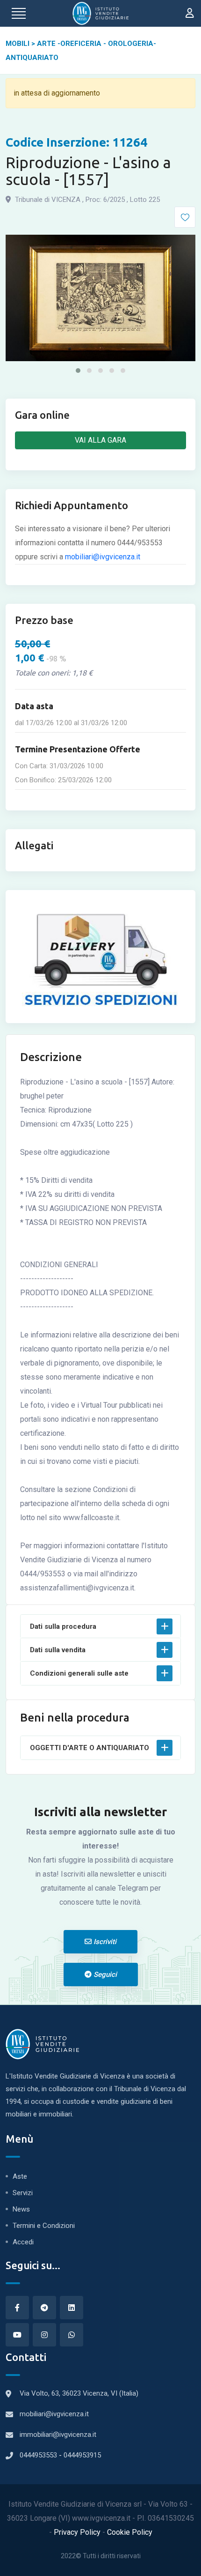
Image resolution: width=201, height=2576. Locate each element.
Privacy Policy (78, 2532)
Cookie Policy (130, 2532)
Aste (20, 2176)
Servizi (23, 2193)
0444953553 (39, 2455)
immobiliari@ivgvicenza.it (58, 2435)
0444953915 (82, 2455)
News (21, 2209)
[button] (78, 371)
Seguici (104, 1975)
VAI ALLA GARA (100, 440)
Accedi (23, 2242)
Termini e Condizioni (44, 2226)
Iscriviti (104, 1942)
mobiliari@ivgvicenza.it (103, 557)
